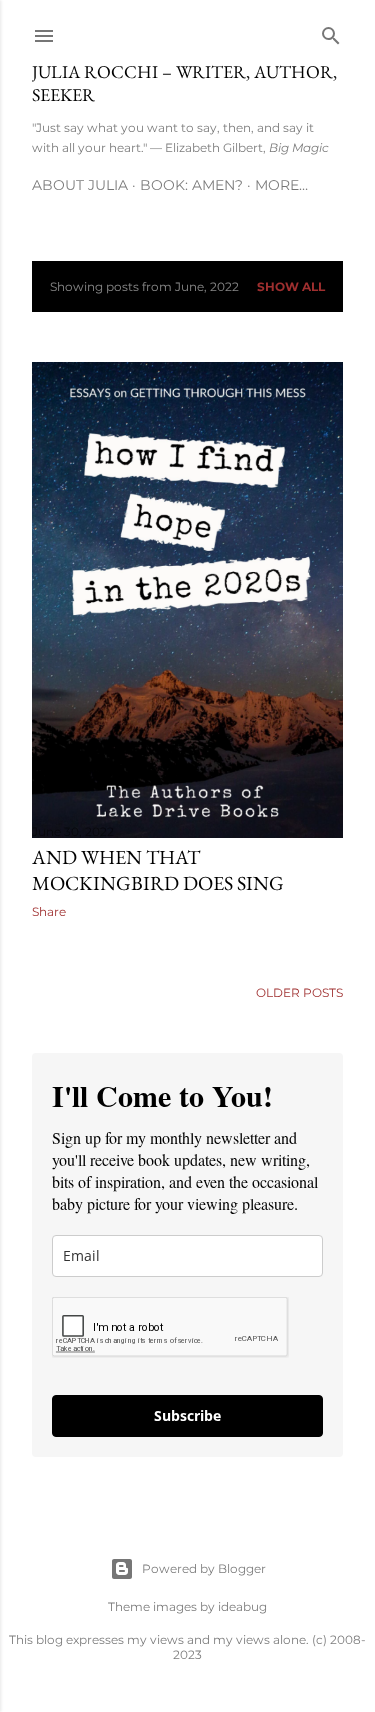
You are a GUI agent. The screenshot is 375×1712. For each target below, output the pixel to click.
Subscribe (187, 1415)
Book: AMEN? (191, 185)
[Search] (331, 31)
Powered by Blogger (204, 1568)
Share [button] (49, 911)
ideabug (242, 1606)
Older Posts (299, 992)
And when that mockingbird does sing (158, 870)
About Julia (80, 185)
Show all (291, 286)
